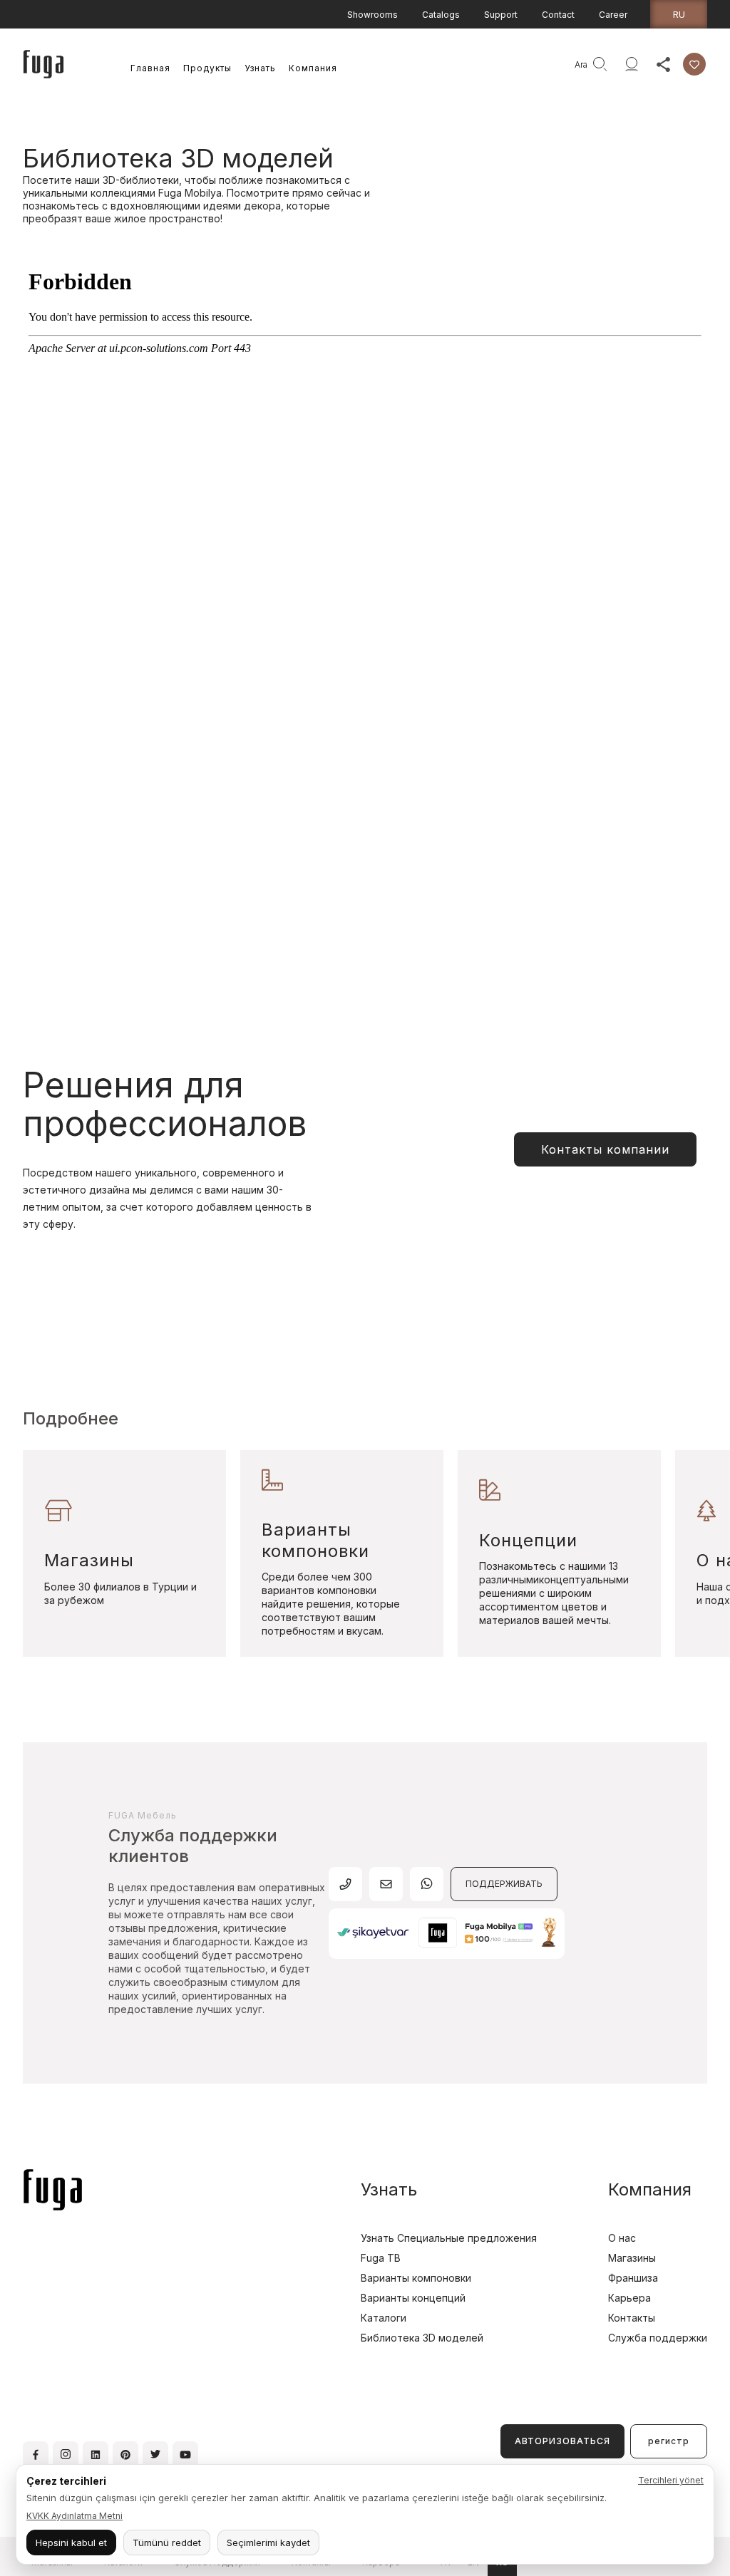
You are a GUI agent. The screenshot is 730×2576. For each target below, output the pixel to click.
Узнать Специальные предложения (449, 2238)
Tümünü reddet (167, 2543)
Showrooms (372, 15)
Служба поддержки (658, 2338)
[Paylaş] (663, 64)
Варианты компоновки (416, 2278)
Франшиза (633, 2278)
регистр (669, 2441)
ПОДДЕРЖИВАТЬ (504, 1884)
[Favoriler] (694, 64)
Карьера (629, 2298)
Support (501, 15)
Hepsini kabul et (71, 2543)
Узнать (260, 68)
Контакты (632, 2318)
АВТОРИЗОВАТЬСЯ (562, 2441)
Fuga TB (381, 2258)
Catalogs (441, 15)
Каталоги (384, 2318)
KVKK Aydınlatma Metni (74, 2516)
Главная (150, 68)
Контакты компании (605, 1149)
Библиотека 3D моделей (422, 2338)
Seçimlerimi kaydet (268, 2543)
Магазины (632, 2258)
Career (613, 15)
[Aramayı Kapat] (562, 64)
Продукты (207, 68)
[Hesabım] (632, 64)
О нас (622, 2238)
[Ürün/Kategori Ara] (600, 64)
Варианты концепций (413, 2298)
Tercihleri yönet (671, 2480)
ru (679, 14)
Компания (313, 68)
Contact (558, 15)
